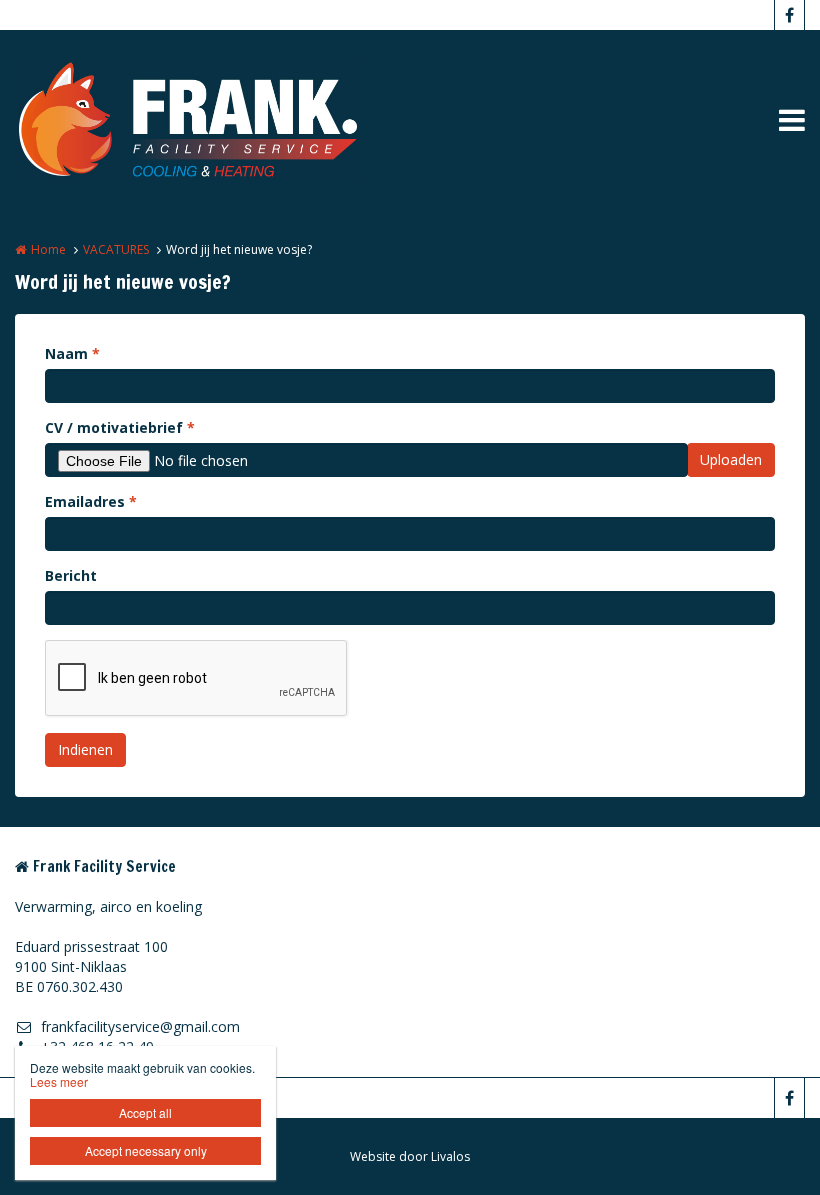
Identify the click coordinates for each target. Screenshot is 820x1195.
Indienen (85, 749)
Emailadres (91, 501)
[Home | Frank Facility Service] (217, 120)
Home (48, 249)
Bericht (71, 575)
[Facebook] (789, 15)
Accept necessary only (146, 1150)
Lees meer (59, 1081)
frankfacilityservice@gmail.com (140, 1026)
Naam (72, 353)
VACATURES (116, 249)
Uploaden (731, 459)
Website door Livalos (410, 1156)
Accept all (145, 1112)
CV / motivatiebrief (120, 427)
